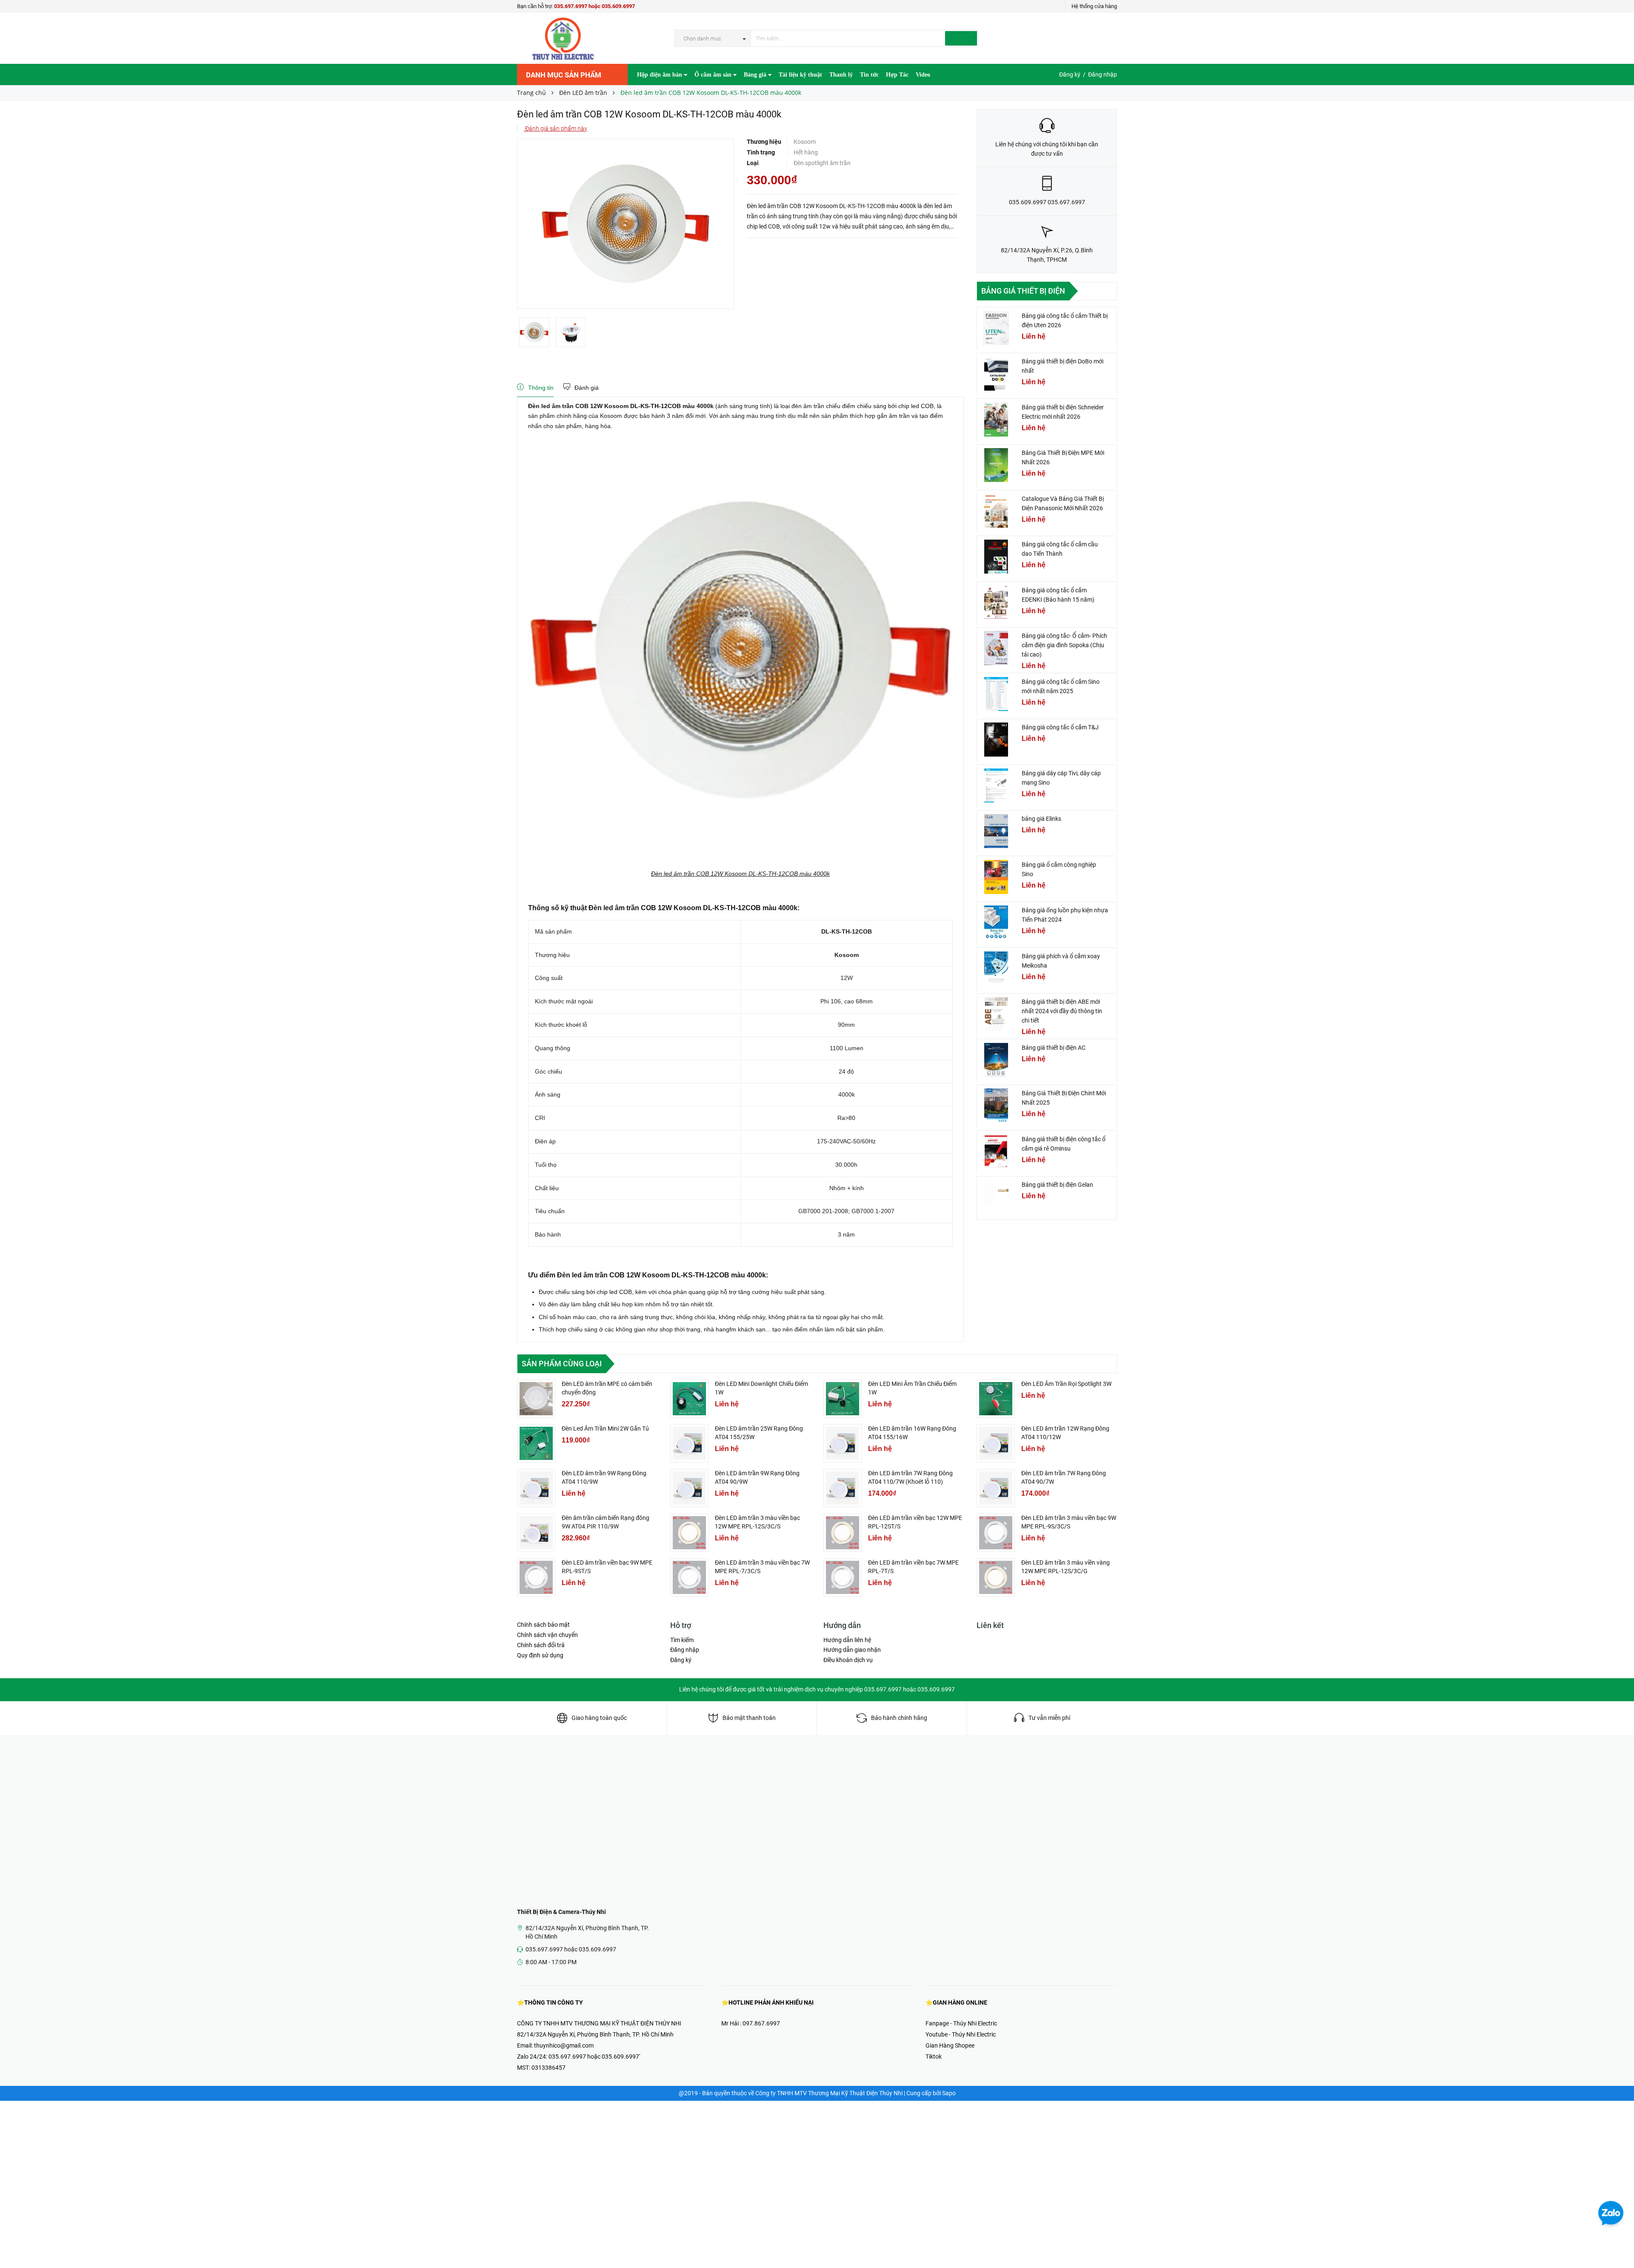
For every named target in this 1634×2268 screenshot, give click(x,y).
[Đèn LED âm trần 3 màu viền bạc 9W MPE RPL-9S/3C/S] (996, 1533)
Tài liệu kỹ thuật (800, 75)
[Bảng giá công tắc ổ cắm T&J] (996, 740)
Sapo (949, 2093)
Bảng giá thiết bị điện (1023, 291)
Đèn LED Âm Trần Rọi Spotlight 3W (1066, 1384)
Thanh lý (841, 75)
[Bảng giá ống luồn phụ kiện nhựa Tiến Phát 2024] (996, 923)
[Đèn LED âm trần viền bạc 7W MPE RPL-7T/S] (843, 1577)
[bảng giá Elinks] (996, 831)
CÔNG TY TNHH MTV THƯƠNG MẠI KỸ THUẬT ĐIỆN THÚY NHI (599, 2023)
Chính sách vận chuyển (547, 1635)
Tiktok (934, 2057)
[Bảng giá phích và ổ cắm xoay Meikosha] (996, 968)
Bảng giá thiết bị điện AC (1054, 1048)
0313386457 (548, 2068)
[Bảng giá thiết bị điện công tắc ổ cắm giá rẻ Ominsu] (996, 1151)
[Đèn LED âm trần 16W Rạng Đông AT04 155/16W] (843, 1443)
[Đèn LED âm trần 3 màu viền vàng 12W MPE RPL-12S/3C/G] (996, 1577)
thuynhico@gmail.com (564, 2045)
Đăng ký (1070, 74)
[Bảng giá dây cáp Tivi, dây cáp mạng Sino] (996, 786)
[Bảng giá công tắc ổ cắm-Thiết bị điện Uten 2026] (996, 328)
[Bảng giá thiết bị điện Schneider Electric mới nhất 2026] (996, 420)
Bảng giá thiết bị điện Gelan (1057, 1185)
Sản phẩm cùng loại (562, 1364)
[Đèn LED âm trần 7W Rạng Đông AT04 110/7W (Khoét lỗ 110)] (843, 1488)
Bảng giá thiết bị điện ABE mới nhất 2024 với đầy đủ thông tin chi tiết (1062, 1011)
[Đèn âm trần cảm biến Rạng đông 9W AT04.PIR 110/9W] (536, 1533)
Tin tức (869, 75)
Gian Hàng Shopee (950, 2045)
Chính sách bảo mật (543, 1625)
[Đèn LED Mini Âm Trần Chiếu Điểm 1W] (843, 1399)
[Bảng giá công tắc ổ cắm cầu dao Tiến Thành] (996, 557)
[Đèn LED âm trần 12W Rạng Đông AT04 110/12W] (996, 1443)
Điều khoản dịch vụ (848, 1660)
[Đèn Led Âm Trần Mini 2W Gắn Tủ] (536, 1443)
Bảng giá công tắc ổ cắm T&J (1060, 727)
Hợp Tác (897, 75)
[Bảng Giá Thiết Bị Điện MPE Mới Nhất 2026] (996, 465)
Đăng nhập (1103, 74)
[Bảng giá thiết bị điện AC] (996, 1060)
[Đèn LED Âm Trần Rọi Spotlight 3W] (996, 1399)
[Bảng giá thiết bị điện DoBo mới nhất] (996, 374)
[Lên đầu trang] (1619, 2242)
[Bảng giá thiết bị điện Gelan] (996, 1197)
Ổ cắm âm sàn (714, 75)
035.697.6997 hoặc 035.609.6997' (594, 2057)
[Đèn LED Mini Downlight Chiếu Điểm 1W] (689, 1399)
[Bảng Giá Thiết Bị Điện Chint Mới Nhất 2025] (996, 1105)
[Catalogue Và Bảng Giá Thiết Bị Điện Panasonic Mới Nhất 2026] (996, 511)
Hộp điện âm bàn (660, 75)
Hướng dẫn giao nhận (852, 1650)
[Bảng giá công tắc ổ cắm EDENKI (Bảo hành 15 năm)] (996, 603)
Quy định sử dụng (540, 1655)
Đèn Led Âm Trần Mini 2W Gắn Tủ (605, 1428)
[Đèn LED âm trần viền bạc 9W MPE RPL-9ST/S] (536, 1577)
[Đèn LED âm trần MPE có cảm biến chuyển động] (536, 1399)
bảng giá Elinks (1041, 819)
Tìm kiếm (682, 1640)
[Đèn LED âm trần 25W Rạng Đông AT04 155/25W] (689, 1443)
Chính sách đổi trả (541, 1645)
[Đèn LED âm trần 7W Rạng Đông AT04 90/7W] (996, 1488)
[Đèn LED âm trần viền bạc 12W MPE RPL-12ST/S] (843, 1533)
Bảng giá (756, 75)
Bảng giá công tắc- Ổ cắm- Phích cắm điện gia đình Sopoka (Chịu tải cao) (1064, 645)
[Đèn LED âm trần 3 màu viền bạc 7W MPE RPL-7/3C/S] (689, 1577)
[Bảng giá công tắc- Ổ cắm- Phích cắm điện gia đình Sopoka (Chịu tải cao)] (996, 648)
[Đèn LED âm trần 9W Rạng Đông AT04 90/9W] (689, 1488)
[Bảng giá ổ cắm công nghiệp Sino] (996, 877)
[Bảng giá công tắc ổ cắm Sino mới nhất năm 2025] (996, 694)
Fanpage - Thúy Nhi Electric (961, 2023)
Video (923, 75)
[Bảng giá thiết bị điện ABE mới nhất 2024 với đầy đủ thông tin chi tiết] (996, 1014)
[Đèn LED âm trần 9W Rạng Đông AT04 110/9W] (536, 1488)
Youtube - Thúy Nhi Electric (961, 2034)
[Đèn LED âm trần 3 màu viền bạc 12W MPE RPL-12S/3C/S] (689, 1533)
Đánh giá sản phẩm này (556, 129)
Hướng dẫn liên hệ (847, 1640)
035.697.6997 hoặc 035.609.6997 (594, 6)
